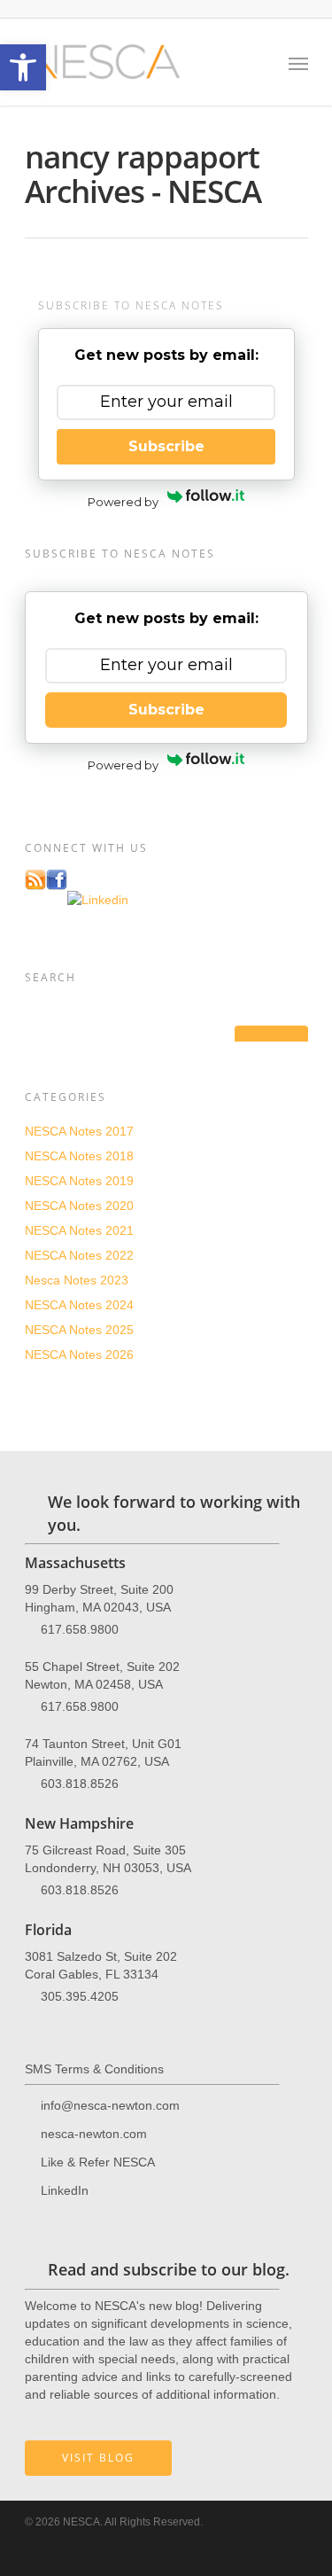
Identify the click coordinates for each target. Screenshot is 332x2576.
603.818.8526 (80, 1784)
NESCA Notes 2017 (79, 1131)
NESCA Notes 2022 (79, 1255)
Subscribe (166, 446)
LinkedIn (65, 2190)
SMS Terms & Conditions (94, 2069)
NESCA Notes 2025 (79, 1330)
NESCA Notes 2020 (79, 1206)
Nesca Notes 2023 (77, 1280)
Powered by (123, 502)
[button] (23, 67)
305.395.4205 (80, 1996)
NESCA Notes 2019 (79, 1181)
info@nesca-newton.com (110, 2105)
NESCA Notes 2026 (79, 1354)
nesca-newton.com (94, 2134)
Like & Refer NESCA (98, 2162)
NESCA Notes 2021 (79, 1230)
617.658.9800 (80, 1629)
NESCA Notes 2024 (79, 1305)
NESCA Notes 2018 (79, 1156)
